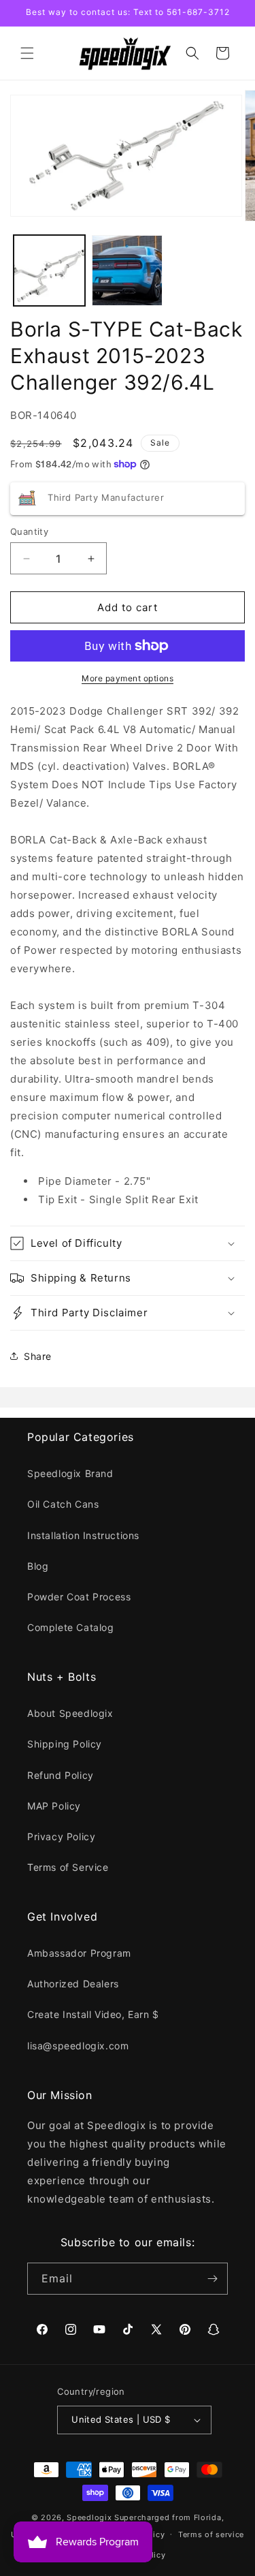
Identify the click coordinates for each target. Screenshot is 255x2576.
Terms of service (211, 2534)
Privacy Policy (61, 1836)
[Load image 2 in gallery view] (128, 271)
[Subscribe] (212, 2279)
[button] (27, 53)
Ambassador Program (79, 1953)
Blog (38, 1566)
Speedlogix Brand (70, 1473)
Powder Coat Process (79, 1597)
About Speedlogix (70, 1713)
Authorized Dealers (73, 1984)
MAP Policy (54, 1806)
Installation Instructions (83, 1535)
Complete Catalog (71, 1627)
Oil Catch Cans (63, 1504)
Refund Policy (61, 1775)
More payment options (128, 678)
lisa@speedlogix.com (78, 2046)
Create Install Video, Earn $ (93, 2014)
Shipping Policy (65, 1744)
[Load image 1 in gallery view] (49, 271)
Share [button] (38, 1356)
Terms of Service (68, 1867)
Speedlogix (89, 2517)
